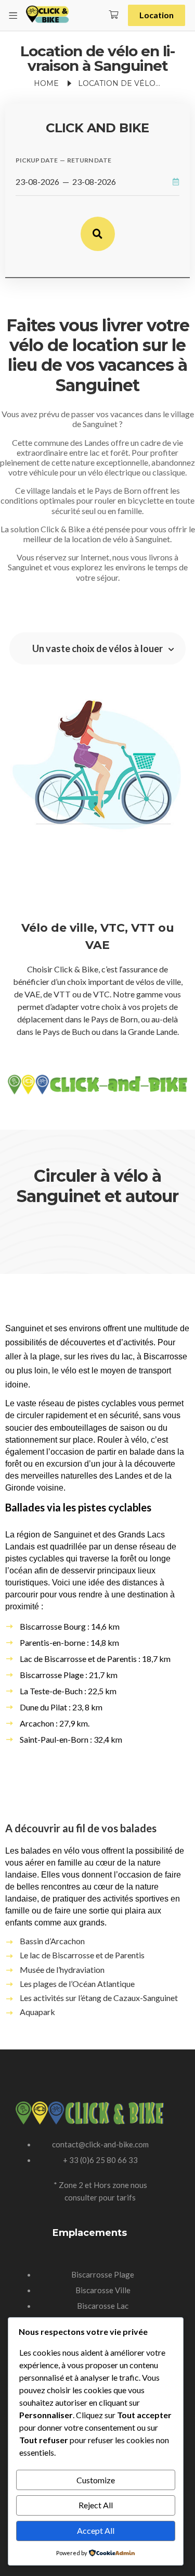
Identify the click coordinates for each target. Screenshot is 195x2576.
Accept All (96, 2530)
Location (157, 15)
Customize (96, 2480)
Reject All (96, 2505)
